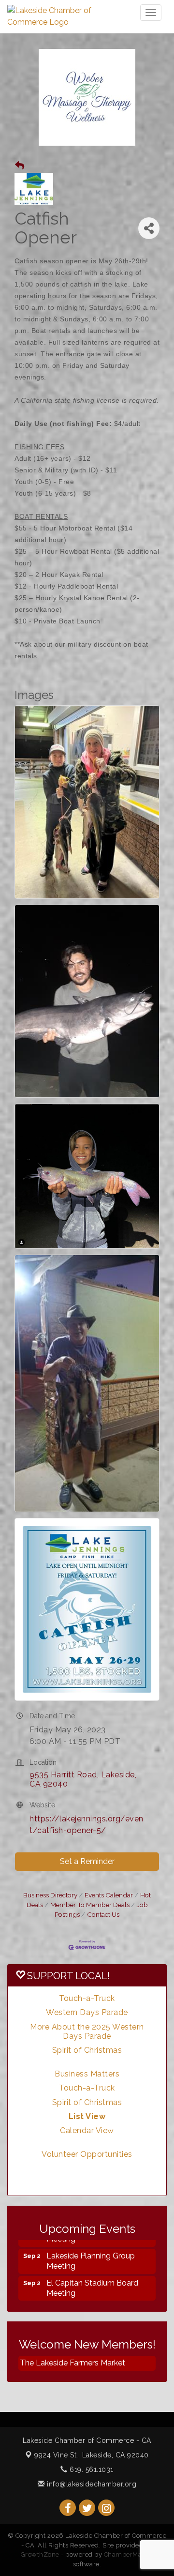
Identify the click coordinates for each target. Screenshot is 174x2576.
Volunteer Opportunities (87, 2154)
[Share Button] (149, 228)
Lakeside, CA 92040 (92, 2455)
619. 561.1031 (91, 2470)
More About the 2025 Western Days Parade (87, 2031)
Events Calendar (109, 1895)
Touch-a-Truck (87, 1998)
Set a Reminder (87, 1861)
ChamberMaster (129, 2554)
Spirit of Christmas (87, 2050)
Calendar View (87, 2130)
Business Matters (87, 2074)
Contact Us (103, 1914)
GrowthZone (40, 2554)
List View (87, 2116)
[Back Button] (20, 166)
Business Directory (50, 1895)
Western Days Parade (87, 2012)
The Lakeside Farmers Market (72, 2363)
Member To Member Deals (90, 1905)
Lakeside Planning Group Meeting (91, 2252)
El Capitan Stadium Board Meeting (92, 2279)
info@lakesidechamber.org (91, 2484)
